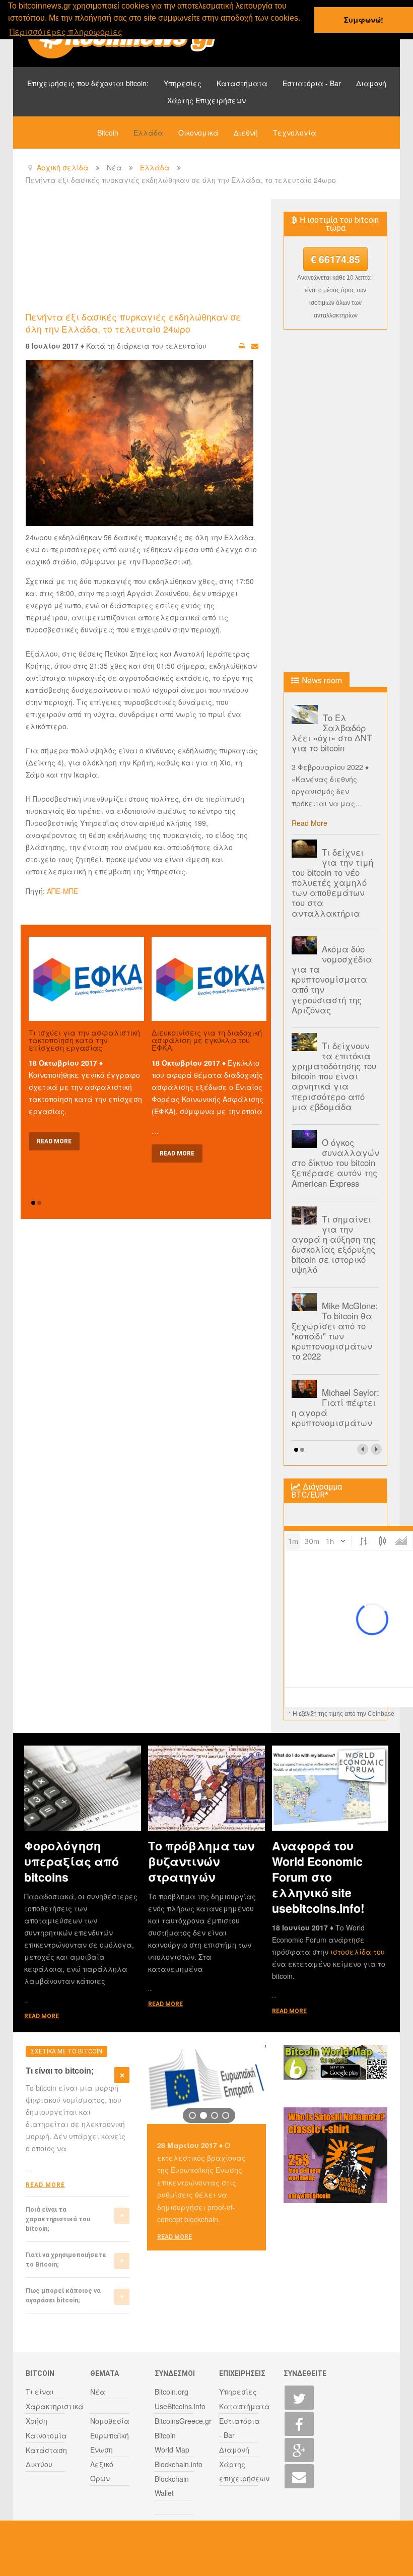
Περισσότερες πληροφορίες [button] (66, 31)
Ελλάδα (148, 133)
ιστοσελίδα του (358, 1952)
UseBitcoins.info (180, 2406)
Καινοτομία (46, 2435)
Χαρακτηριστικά (55, 2406)
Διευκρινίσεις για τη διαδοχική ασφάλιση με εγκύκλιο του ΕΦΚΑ (207, 1040)
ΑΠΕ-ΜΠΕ (62, 891)
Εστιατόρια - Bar (312, 83)
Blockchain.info (179, 2464)
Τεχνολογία (295, 133)
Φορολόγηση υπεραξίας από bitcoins (72, 1861)
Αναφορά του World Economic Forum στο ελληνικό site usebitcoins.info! (318, 1877)
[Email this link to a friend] (255, 346)
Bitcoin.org (171, 2392)
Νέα (98, 2392)
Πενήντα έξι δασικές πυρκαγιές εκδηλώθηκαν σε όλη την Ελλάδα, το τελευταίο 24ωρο (133, 323)
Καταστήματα (242, 83)
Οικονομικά (198, 133)
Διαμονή (371, 83)
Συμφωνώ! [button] (364, 20)
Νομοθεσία (110, 2421)
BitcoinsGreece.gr (183, 2421)
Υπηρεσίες (183, 83)
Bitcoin (108, 133)
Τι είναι (40, 2392)
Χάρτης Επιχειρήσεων (206, 100)
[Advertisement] (209, 254)
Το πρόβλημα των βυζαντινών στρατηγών (201, 1861)
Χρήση (37, 2421)
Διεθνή (246, 133)
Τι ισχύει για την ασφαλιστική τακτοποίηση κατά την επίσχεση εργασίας (84, 1040)
